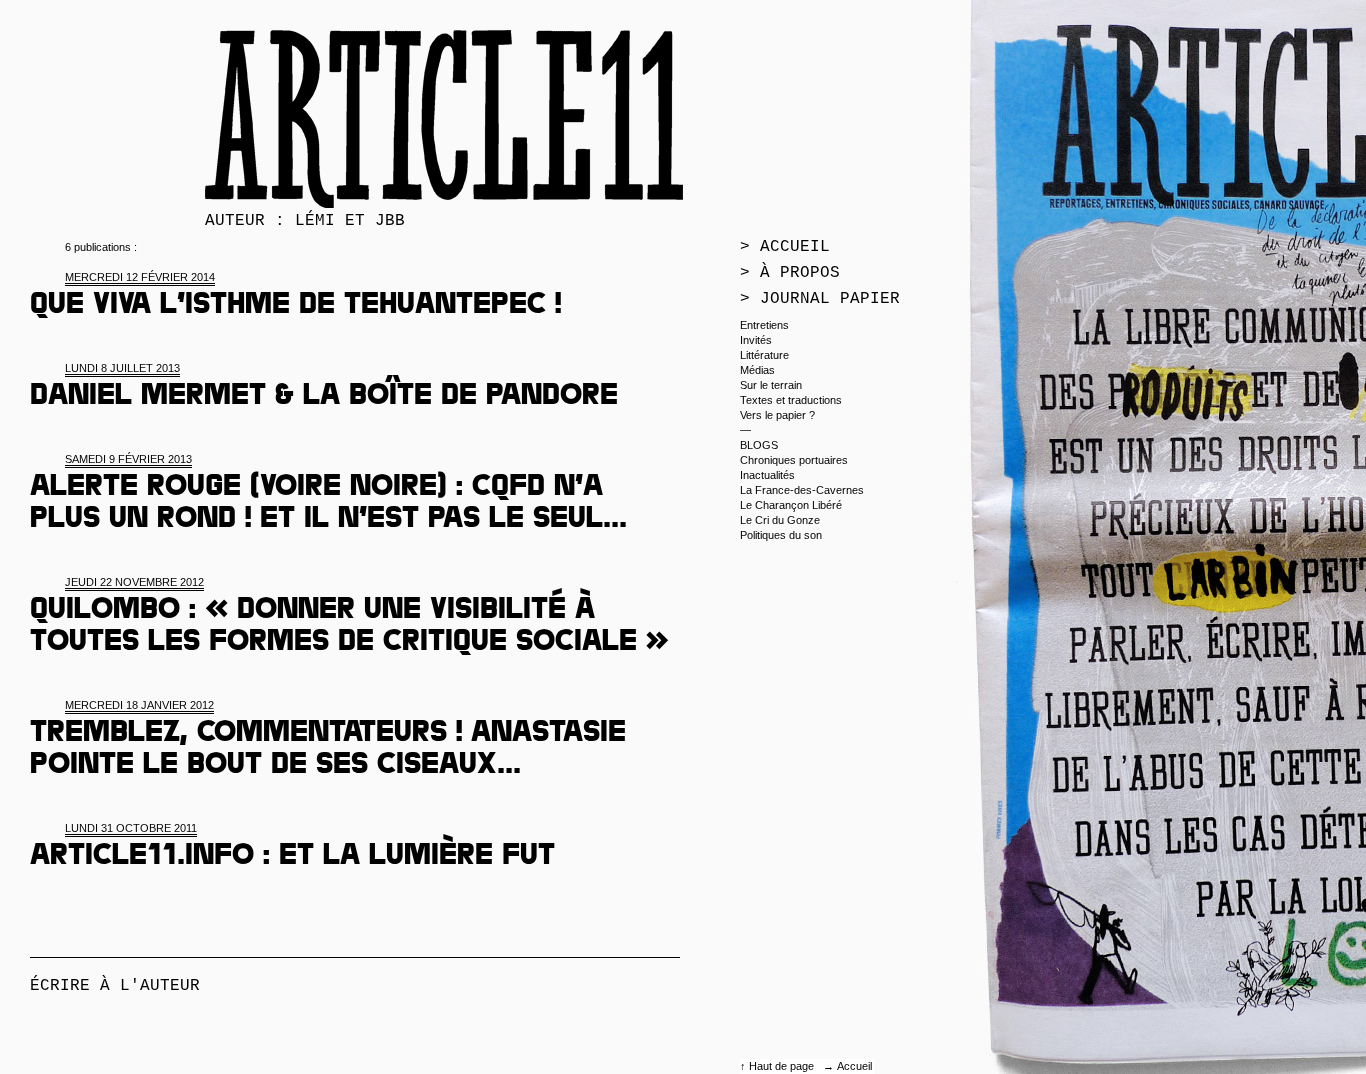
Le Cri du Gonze (780, 520)
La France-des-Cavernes (802, 490)
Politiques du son (781, 535)
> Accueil (785, 247)
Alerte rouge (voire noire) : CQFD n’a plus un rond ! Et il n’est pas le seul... (328, 505)
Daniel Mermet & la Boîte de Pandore (324, 398)
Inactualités (767, 475)
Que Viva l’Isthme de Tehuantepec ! (295, 307)
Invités (756, 340)
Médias (757, 370)
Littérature (764, 355)
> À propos (790, 273)
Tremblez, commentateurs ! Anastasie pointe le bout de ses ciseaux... (328, 751)
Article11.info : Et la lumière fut (292, 858)
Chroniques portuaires (794, 460)
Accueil (854, 1066)
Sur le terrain (771, 385)
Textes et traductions (791, 400)
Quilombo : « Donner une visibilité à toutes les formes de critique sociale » (349, 628)
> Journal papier (820, 299)
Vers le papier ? (777, 415)
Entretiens (764, 325)
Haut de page (783, 1066)
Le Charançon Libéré (791, 505)
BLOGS (759, 445)
